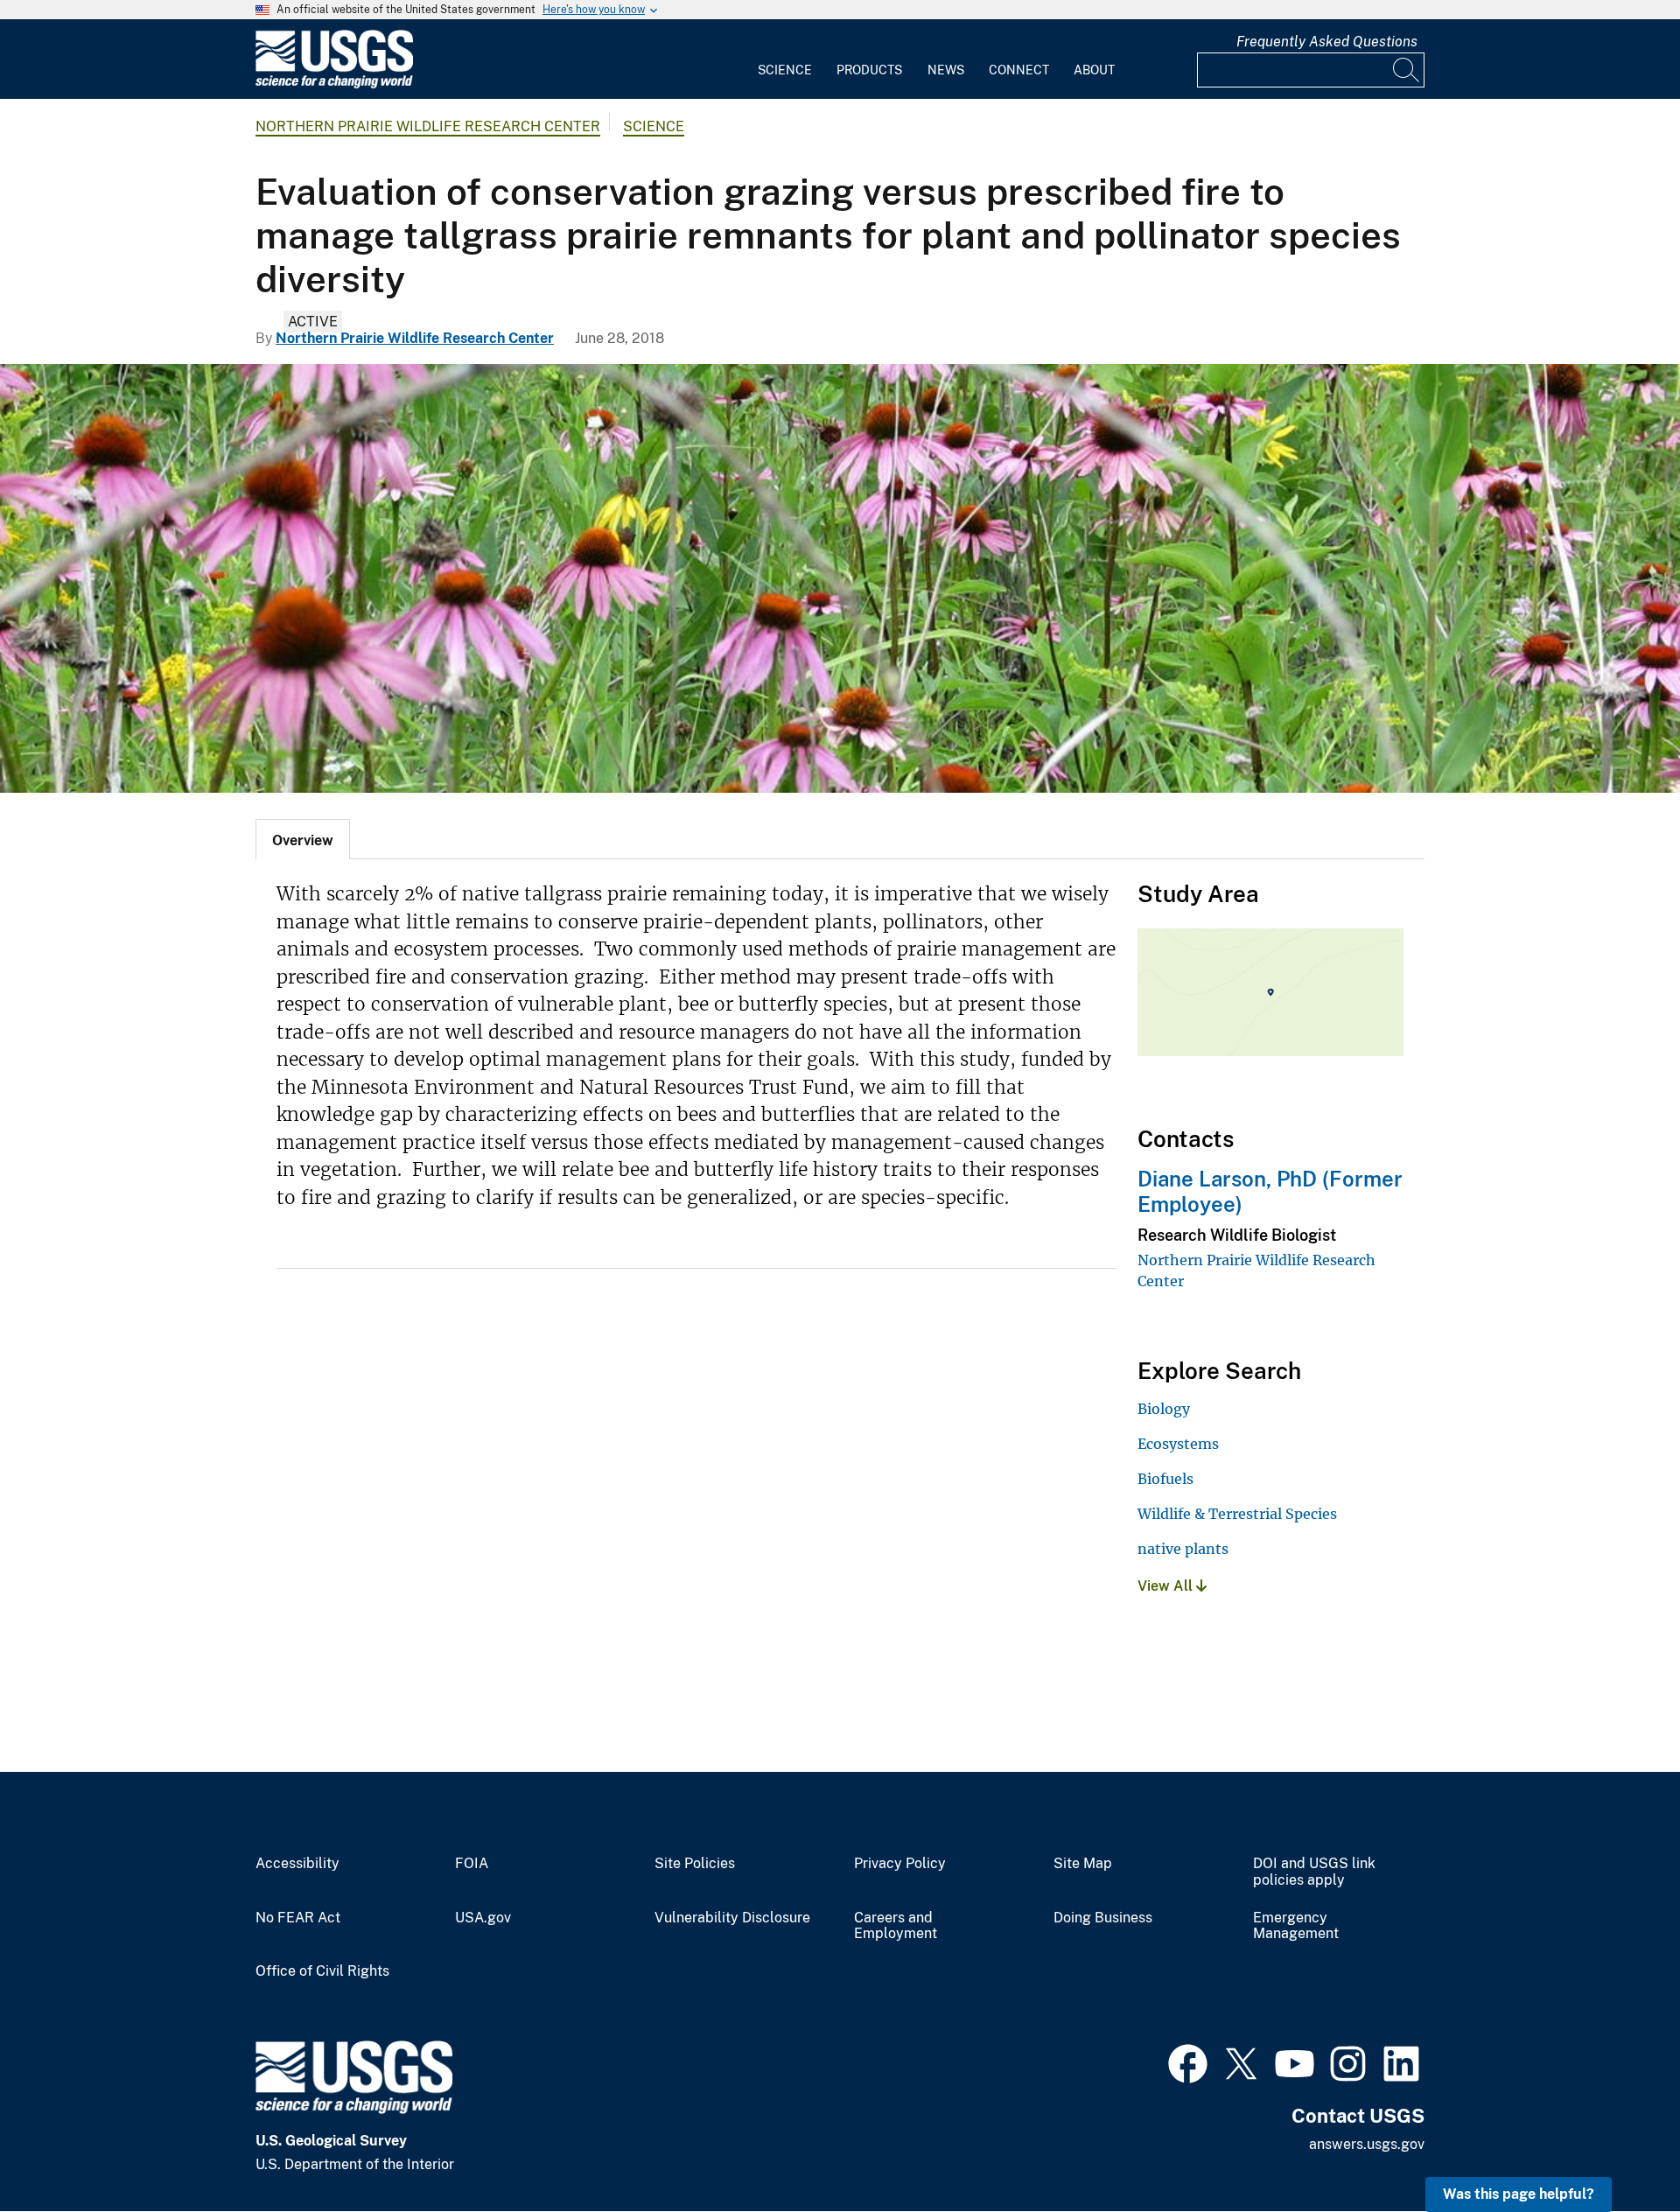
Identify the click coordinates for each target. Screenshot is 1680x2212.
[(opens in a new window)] (1188, 2061)
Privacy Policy (900, 1864)
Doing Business (1103, 1918)
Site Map (1083, 1864)
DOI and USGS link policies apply (1314, 1872)
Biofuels (1165, 1479)
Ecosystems (1178, 1444)
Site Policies (695, 1864)
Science (785, 70)
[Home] (334, 84)
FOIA (472, 1864)
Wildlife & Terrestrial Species (1237, 1514)
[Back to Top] (1617, 2149)
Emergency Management (1296, 1926)
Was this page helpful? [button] (1519, 2194)
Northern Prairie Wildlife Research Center (428, 126)
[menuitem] (785, 59)
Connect (1019, 70)
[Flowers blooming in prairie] (840, 578)
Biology (1164, 1409)
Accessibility (297, 1864)
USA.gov (483, 1918)
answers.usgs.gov (1367, 2144)
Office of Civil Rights (322, 1971)
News (946, 70)
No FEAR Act (298, 1918)
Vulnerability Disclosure (732, 1918)
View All (1167, 1586)
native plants (1183, 1549)
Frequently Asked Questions (1327, 42)
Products (869, 70)
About (1094, 70)
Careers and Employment (896, 1926)
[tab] (303, 839)
